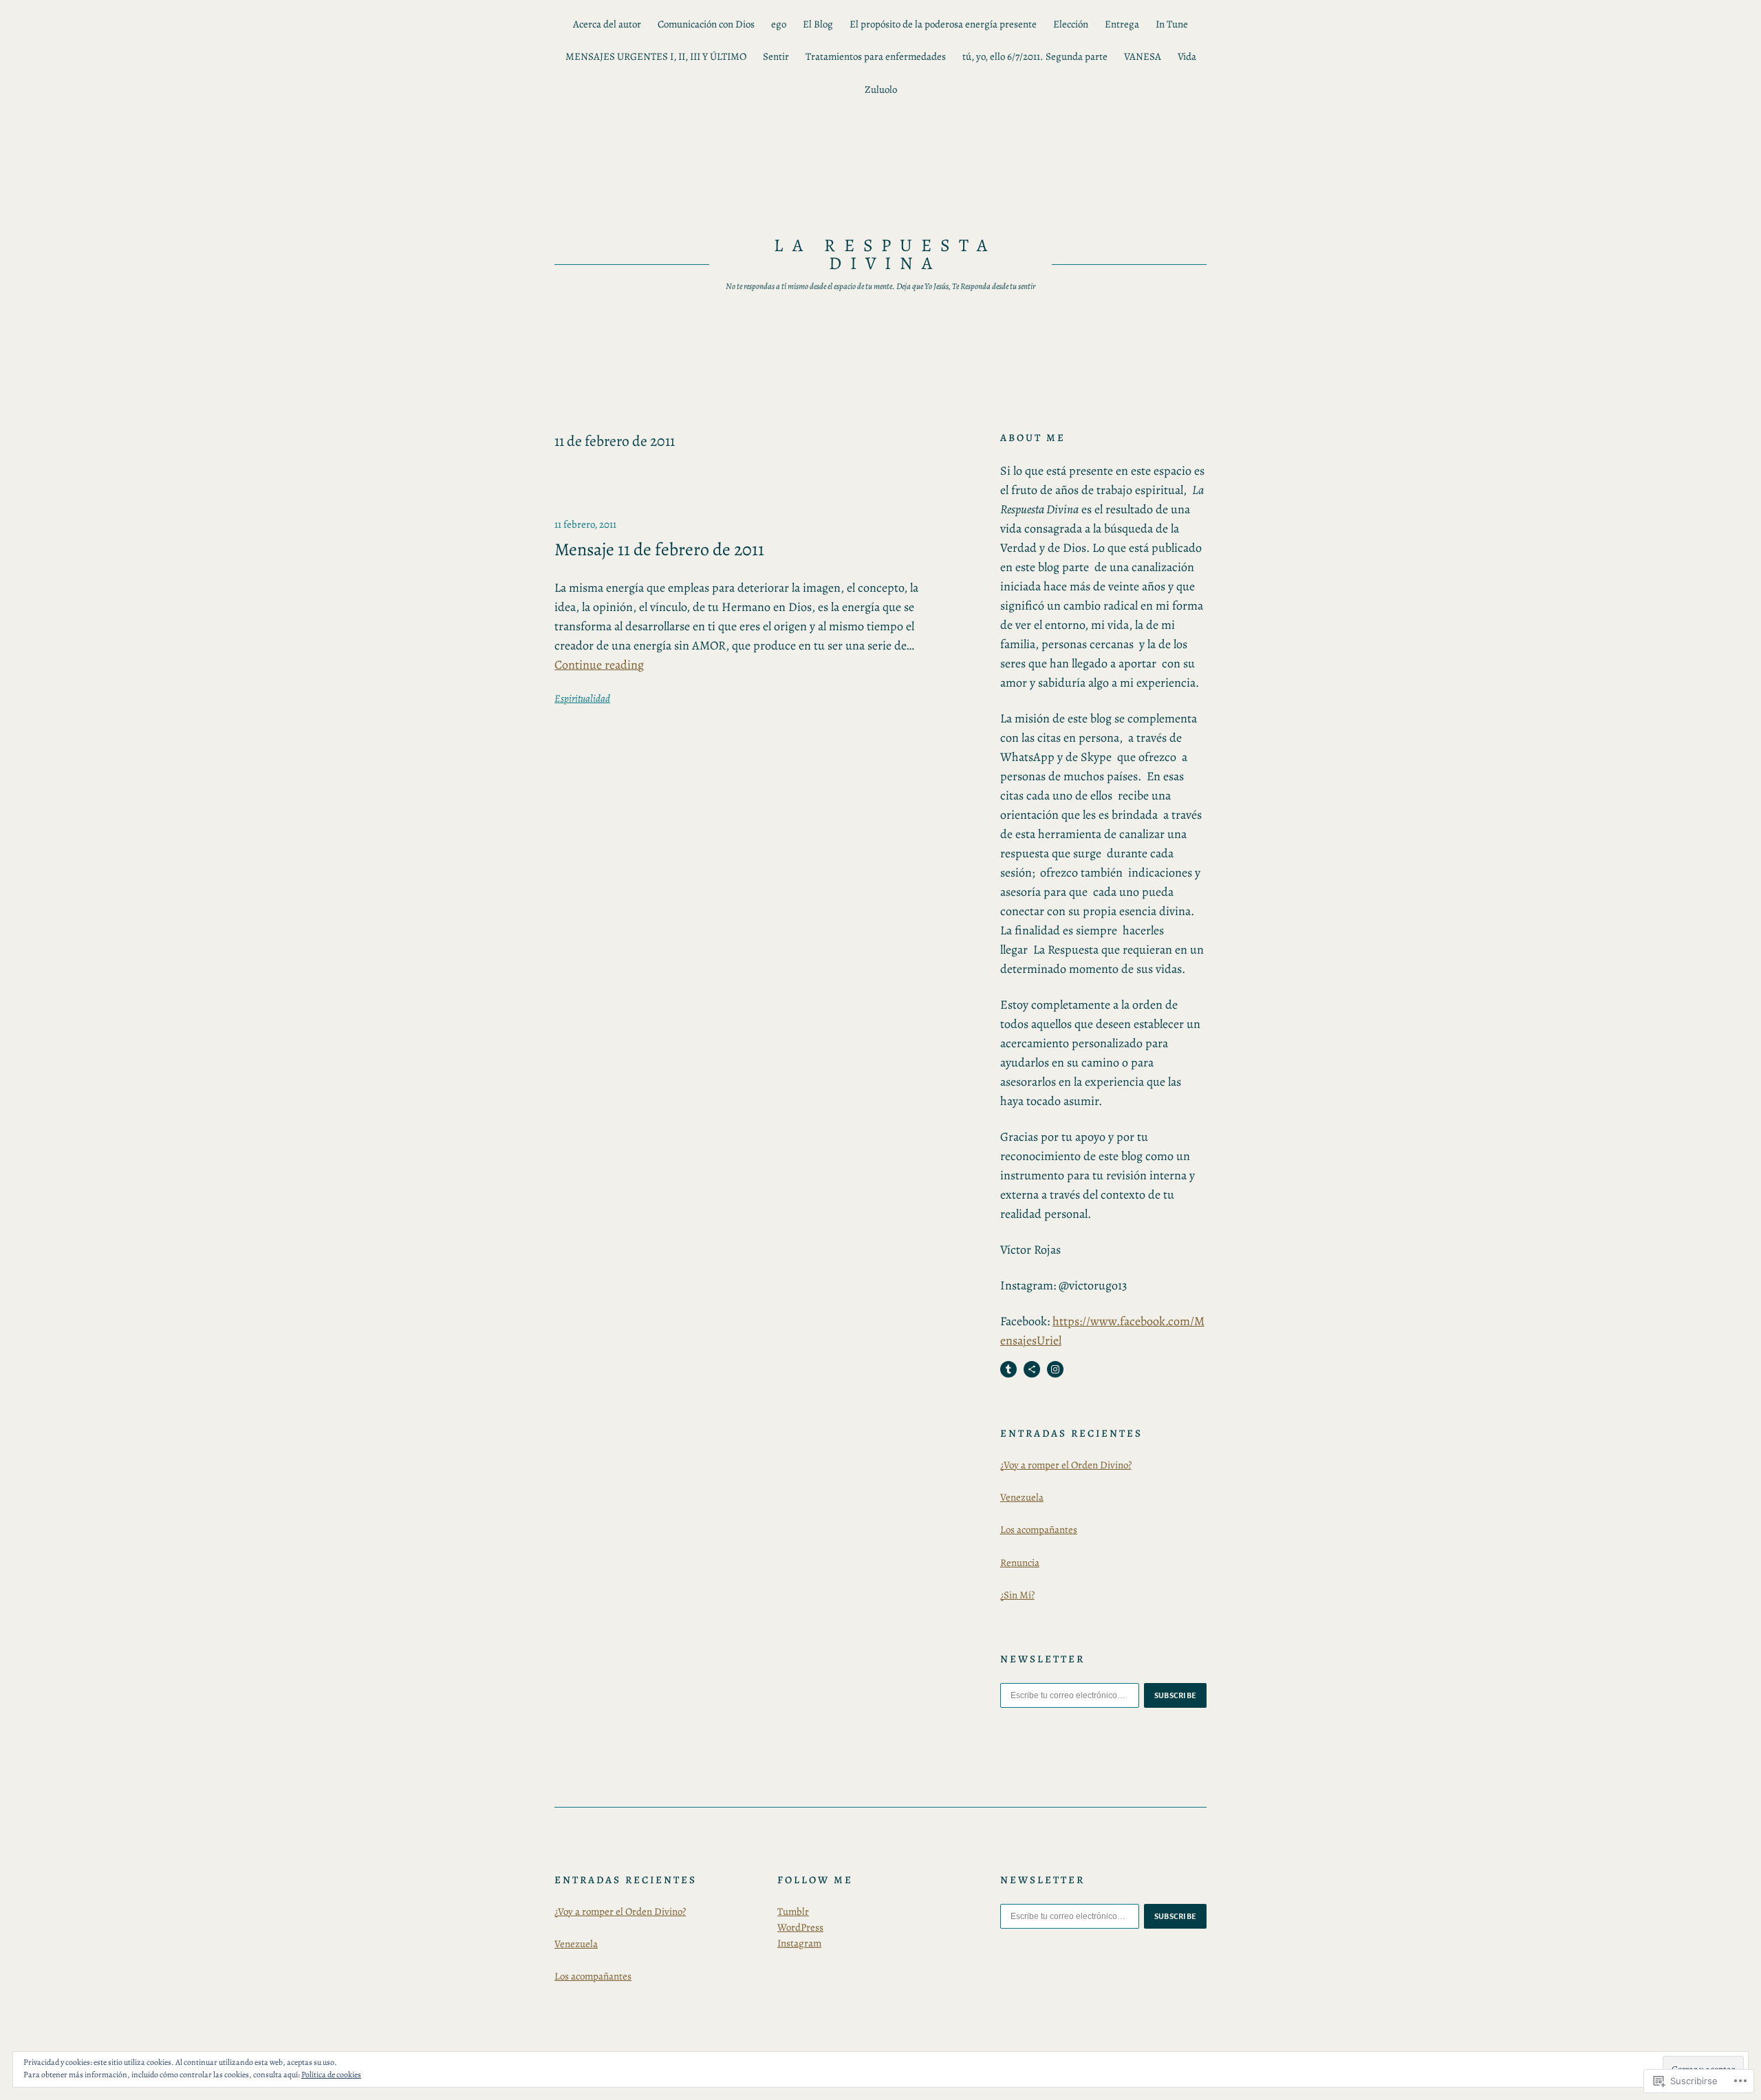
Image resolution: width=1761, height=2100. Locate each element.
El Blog (818, 24)
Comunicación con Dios (706, 24)
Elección (1071, 24)
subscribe (1176, 1695)
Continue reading (599, 665)
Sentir (776, 56)
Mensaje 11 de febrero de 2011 (659, 550)
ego (779, 24)
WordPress (800, 1927)
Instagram (799, 1943)
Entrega (1122, 24)
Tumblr (793, 1911)
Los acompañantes (1039, 1530)
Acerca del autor (607, 24)
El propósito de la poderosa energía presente (943, 24)
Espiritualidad (582, 698)
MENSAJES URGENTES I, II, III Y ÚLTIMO (656, 56)
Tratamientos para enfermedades (876, 56)
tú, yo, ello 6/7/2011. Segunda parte (1035, 56)
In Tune (1172, 24)
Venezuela (1022, 1497)
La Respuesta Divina (885, 254)
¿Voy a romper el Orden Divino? (1066, 1465)
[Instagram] (1055, 1369)
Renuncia (1020, 1563)
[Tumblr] (1008, 1369)
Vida (1187, 56)
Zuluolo (881, 89)
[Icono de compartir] (1032, 1369)
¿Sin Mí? (1017, 1595)
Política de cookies (331, 2075)
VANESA (1143, 56)
